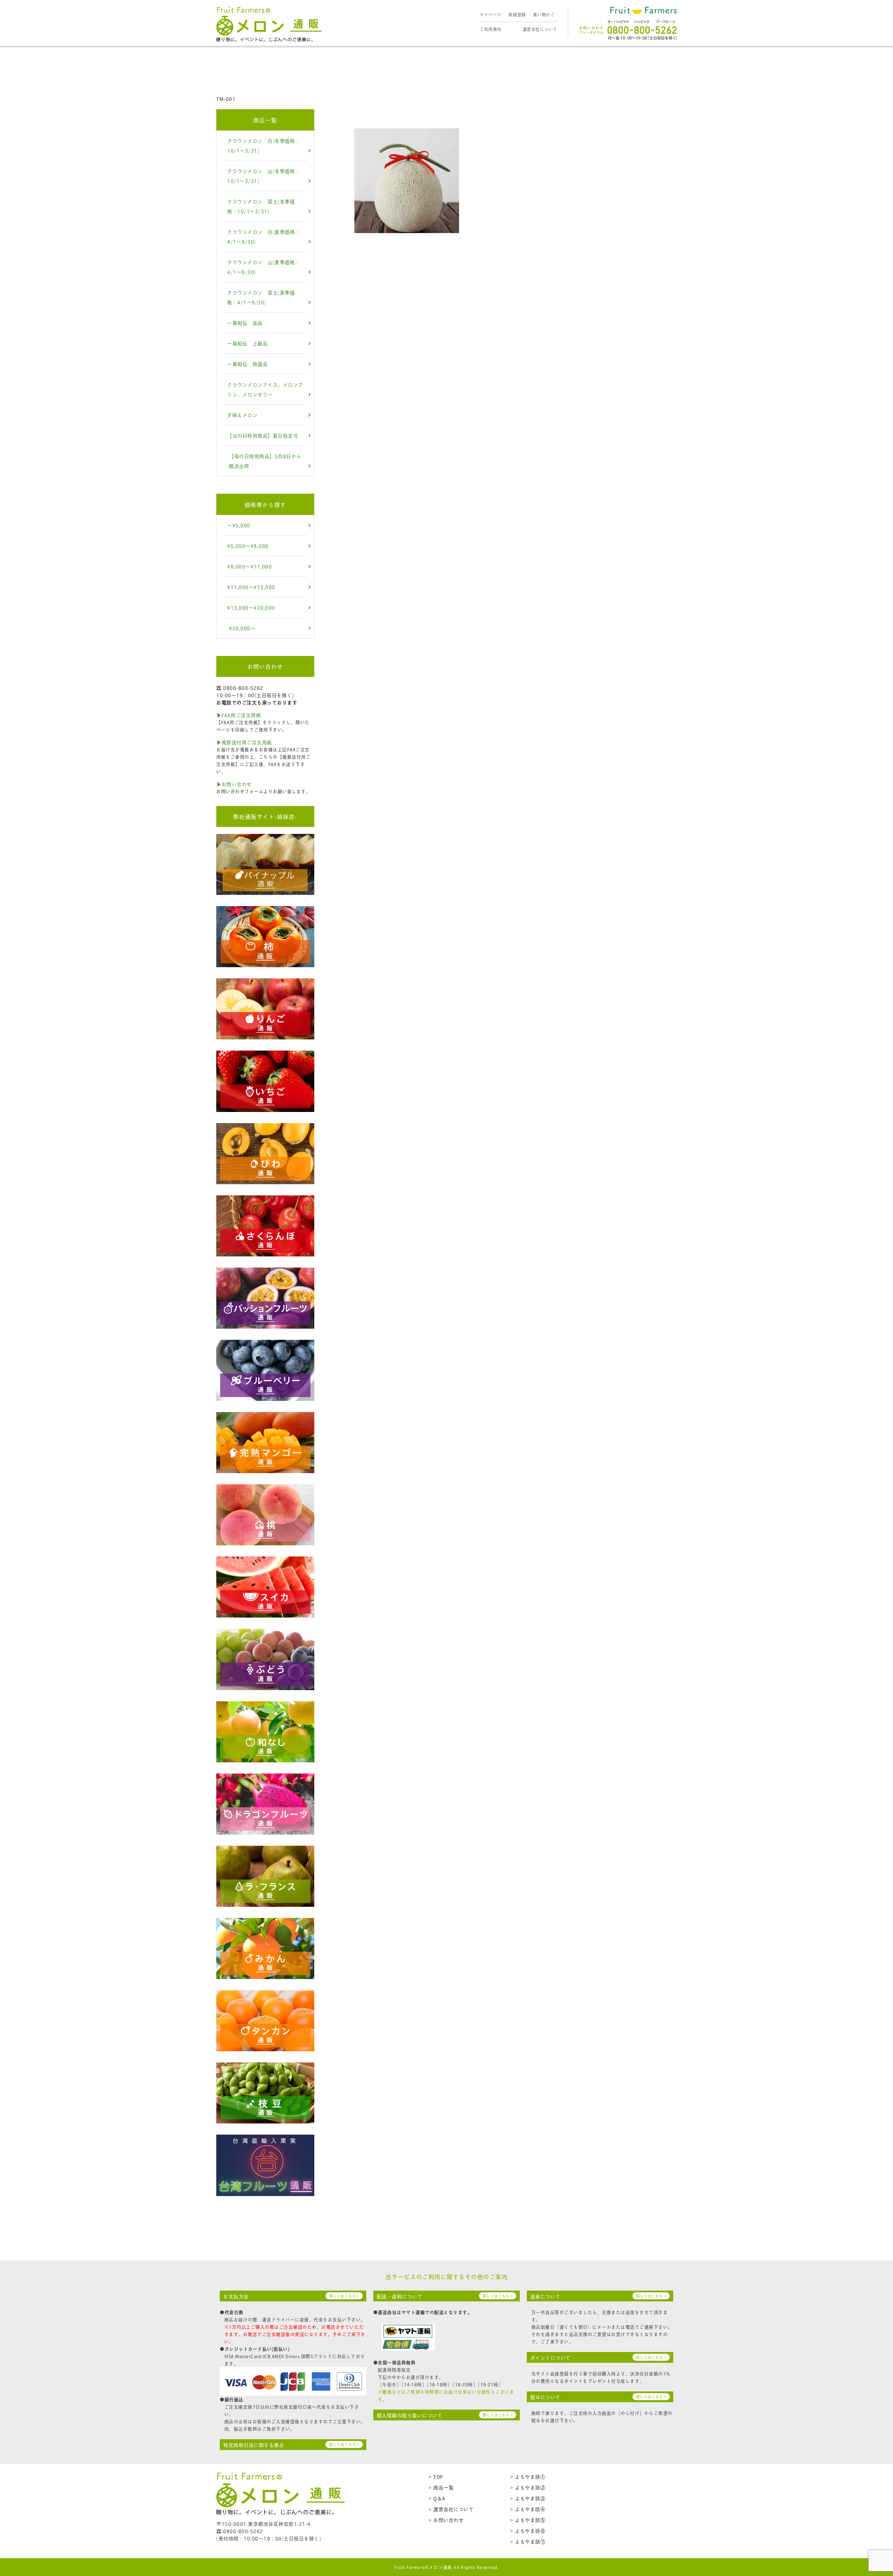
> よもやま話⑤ (528, 2520)
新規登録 (517, 14)
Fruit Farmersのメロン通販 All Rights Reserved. (447, 2567)
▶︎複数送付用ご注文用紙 (244, 742)
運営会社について (540, 29)
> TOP (436, 2476)
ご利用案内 (491, 29)
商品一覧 (265, 120)
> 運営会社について (451, 2509)
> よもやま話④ (528, 2509)
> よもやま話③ (528, 2498)
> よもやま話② (528, 2487)
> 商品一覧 (441, 2487)
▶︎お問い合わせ (234, 784)
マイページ (491, 14)
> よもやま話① (528, 2476)
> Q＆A (437, 2498)
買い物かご (544, 14)
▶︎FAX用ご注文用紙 (239, 715)
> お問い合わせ (446, 2520)
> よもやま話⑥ (528, 2530)
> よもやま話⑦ (528, 2541)
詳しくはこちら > (344, 2296)
